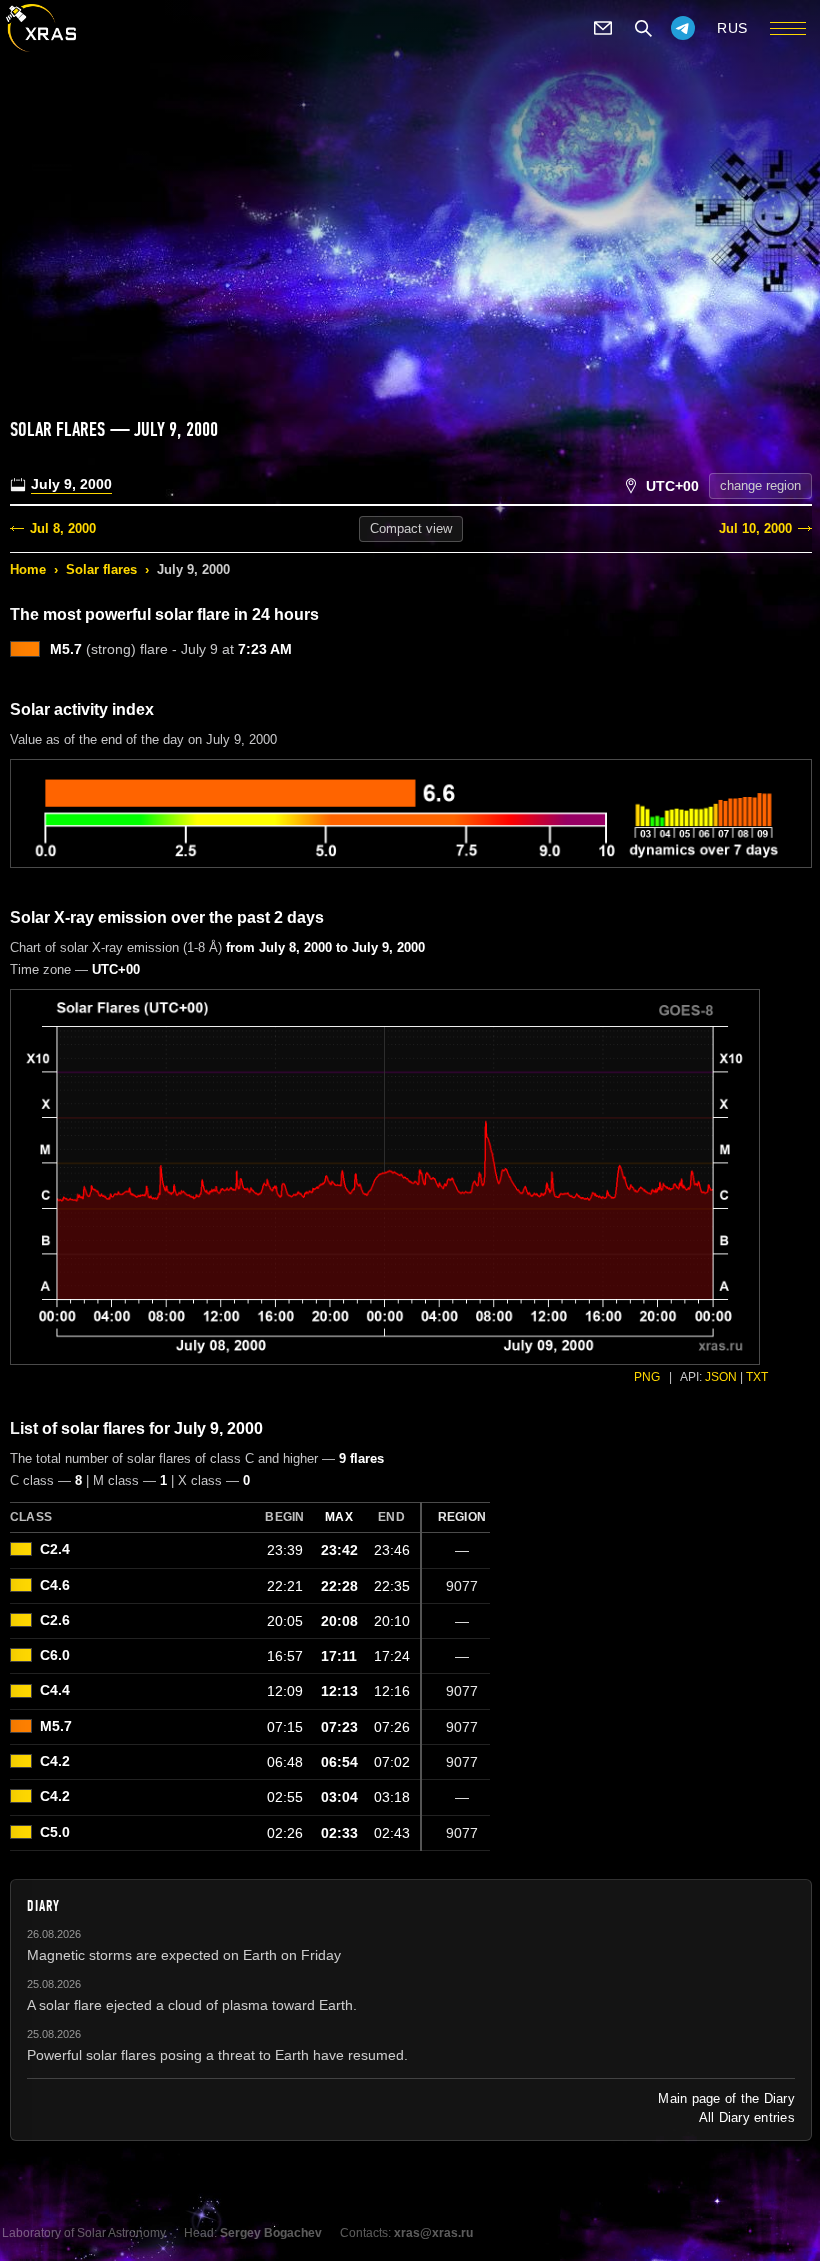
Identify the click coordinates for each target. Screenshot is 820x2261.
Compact (411, 528)
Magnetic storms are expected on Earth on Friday (184, 1955)
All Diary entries (747, 2117)
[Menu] (788, 28)
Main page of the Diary (726, 2098)
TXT (757, 1377)
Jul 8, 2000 (63, 528)
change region (760, 485)
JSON (721, 1377)
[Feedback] (603, 28)
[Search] (643, 28)
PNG (647, 1377)
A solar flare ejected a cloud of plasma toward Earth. (192, 2005)
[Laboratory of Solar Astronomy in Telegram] (683, 28)
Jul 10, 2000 (755, 528)
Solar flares (101, 569)
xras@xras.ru (433, 2233)
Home (28, 569)
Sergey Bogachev (271, 2233)
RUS (732, 28)
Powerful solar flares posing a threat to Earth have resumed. (217, 2055)
